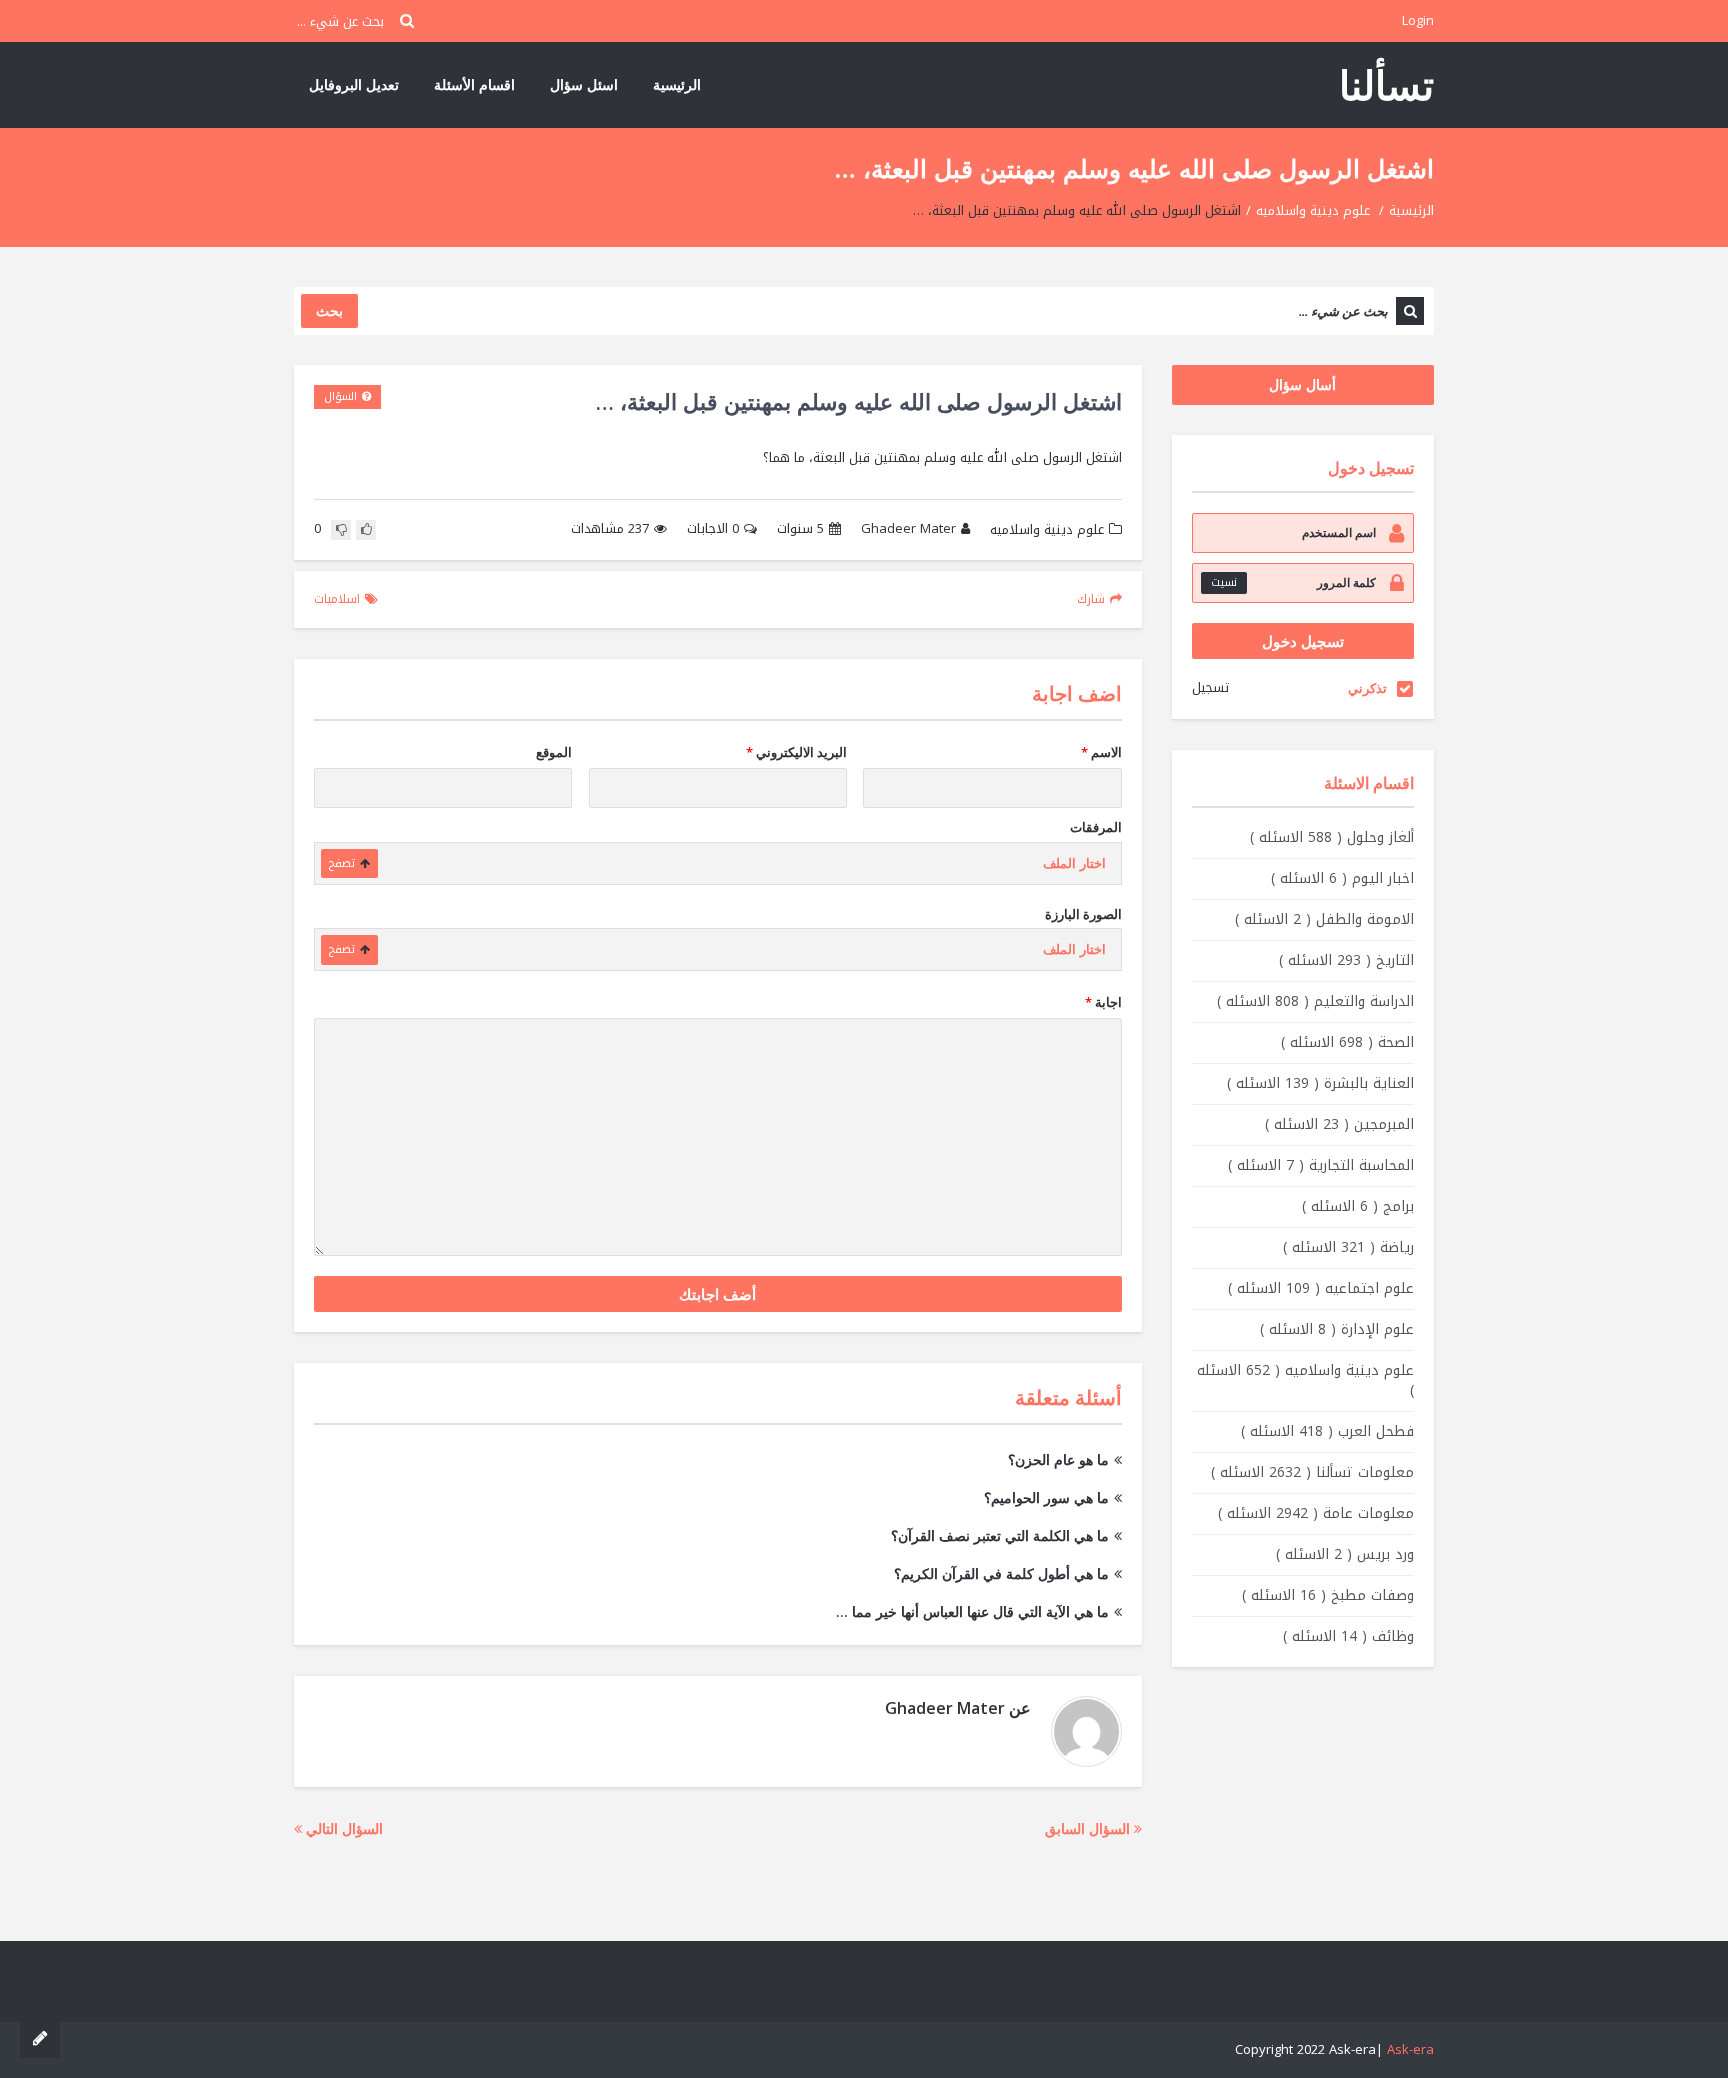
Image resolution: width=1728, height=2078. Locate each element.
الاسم (1101, 752)
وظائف (1348, 1636)
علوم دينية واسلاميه (1313, 210)
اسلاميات (337, 599)
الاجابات (713, 529)
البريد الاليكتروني (796, 752)
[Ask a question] (40, 2038)
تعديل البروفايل (354, 84)
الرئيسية (677, 84)
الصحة (1347, 1042)
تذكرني (1367, 688)
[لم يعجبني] (341, 530)
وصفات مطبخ (1328, 1595)
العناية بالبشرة (1320, 1083)
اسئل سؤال (584, 84)
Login (1418, 20)
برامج (1358, 1206)
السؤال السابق (1089, 1828)
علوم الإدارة (1337, 1329)
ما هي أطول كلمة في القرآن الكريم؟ (1001, 1573)
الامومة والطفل (1324, 919)
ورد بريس (1345, 1554)
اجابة (1103, 1002)
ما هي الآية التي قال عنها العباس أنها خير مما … (972, 1611)
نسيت (1224, 582)
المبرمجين (1339, 1124)
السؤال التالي (342, 1828)
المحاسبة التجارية (1321, 1165)
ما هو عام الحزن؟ (1058, 1459)
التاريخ (1346, 960)
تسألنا (1386, 84)
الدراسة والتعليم (1315, 1001)
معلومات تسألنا (1312, 1472)
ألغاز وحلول (1332, 837)
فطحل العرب (1327, 1431)
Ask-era (1410, 2049)
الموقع (554, 752)
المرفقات (1096, 827)
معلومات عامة (1316, 1513)
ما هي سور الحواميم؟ (1046, 1497)
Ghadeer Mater (908, 529)
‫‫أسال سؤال (1302, 384)
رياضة (1348, 1247)
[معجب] (366, 530)
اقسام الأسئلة (474, 84)
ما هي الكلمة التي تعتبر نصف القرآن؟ (1000, 1535)
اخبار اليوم (1342, 878)
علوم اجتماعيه (1321, 1288)
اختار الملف (1074, 863)
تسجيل (1210, 687)
